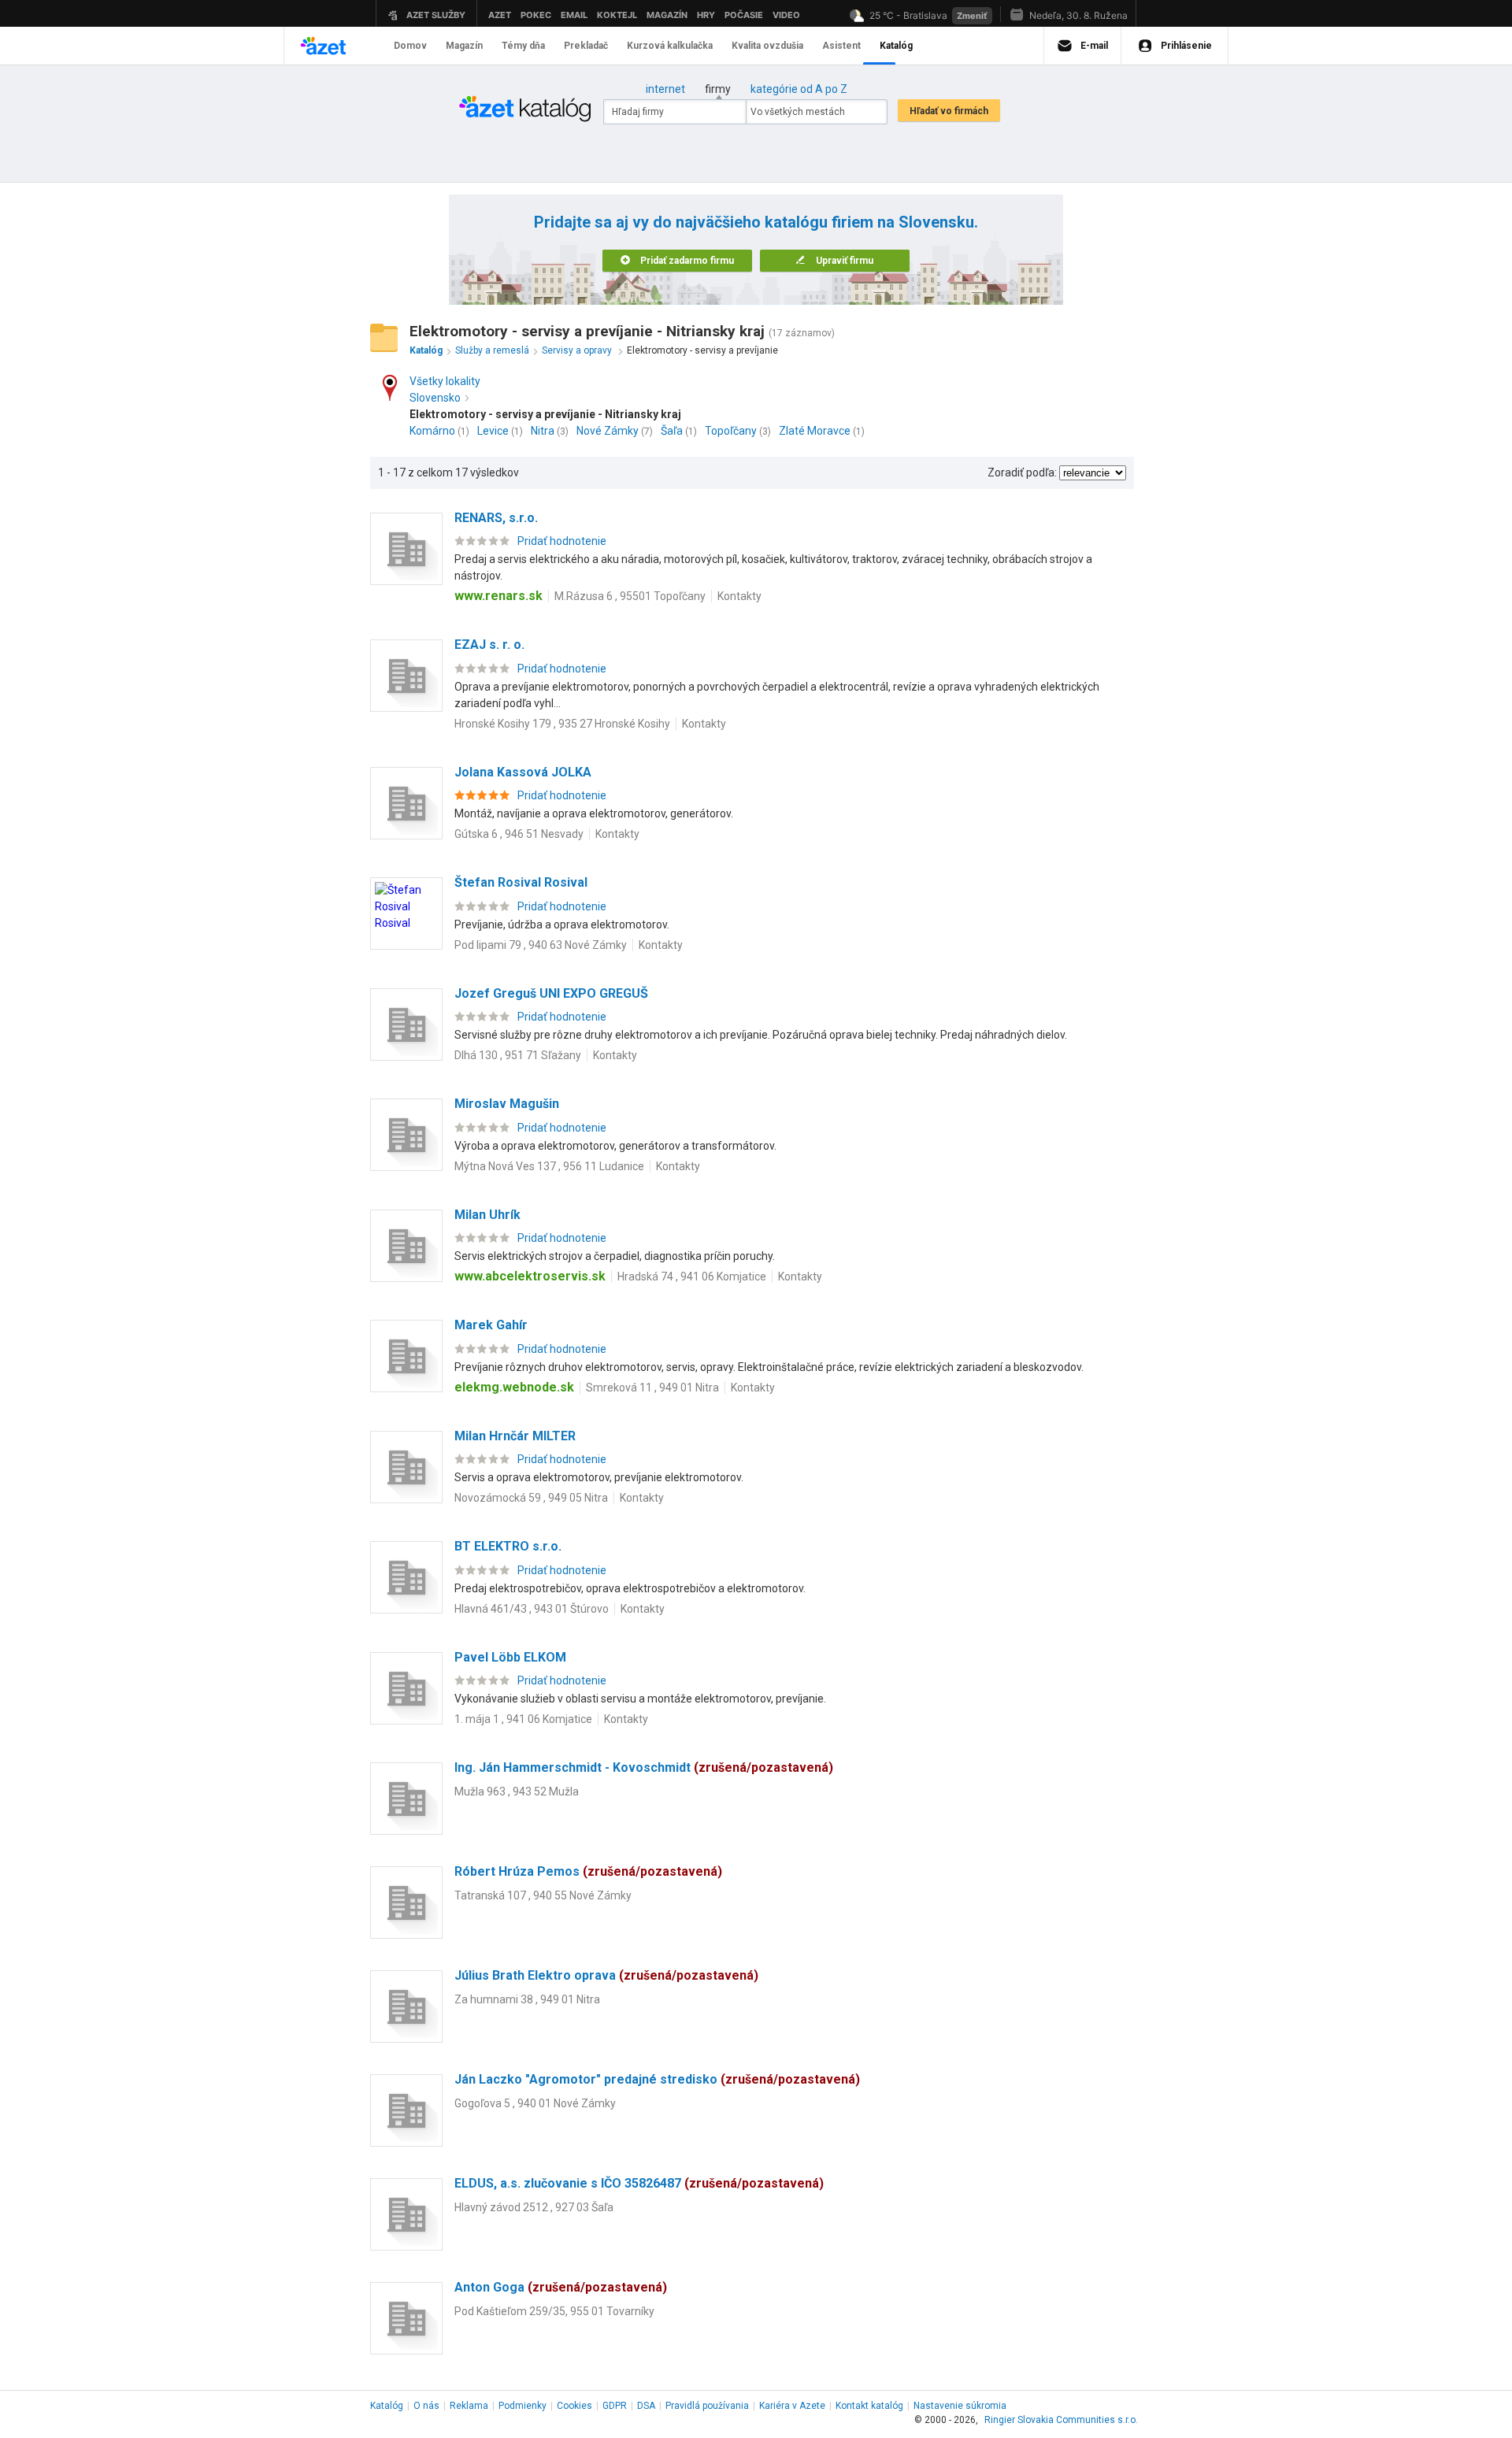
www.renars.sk (498, 596)
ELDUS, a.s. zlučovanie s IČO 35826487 (639, 2183)
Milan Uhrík (487, 1215)
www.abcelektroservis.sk (530, 1276)
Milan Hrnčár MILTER (515, 1436)
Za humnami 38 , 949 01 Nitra (527, 1999)
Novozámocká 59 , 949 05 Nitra (531, 1498)
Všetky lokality (445, 381)
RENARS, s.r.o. (496, 518)
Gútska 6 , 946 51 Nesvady (519, 834)
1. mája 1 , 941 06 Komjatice (523, 1719)
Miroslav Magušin (507, 1104)
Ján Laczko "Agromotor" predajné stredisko (657, 2079)
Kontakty (739, 596)
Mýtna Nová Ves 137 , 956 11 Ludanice (549, 1166)
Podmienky (523, 2406)
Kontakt (869, 2406)
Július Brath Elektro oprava (606, 1975)
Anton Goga (561, 2287)
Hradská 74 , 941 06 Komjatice (692, 1276)
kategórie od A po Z (799, 89)
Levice (493, 431)
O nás (426, 2406)
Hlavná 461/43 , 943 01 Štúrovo (532, 1609)
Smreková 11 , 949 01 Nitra (652, 1388)
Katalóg (387, 2406)
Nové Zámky (608, 431)
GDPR (615, 2406)
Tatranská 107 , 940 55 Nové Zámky (543, 1895)
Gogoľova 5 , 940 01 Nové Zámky (535, 2103)
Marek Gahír (491, 1325)
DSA (646, 2406)
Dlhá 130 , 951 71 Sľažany (518, 1055)
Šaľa (672, 431)
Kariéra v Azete (792, 2406)
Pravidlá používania (707, 2406)
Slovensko (435, 398)
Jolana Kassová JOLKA (523, 772)
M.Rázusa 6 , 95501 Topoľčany (630, 596)
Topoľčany (731, 431)
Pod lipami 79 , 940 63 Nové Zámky (541, 945)
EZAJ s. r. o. (489, 645)
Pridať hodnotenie (562, 541)
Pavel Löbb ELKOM (510, 1657)
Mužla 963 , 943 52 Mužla (517, 1791)
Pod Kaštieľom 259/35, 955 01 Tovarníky (554, 2311)
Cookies (574, 2406)
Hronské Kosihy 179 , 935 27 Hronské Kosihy (562, 724)
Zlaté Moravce (815, 431)
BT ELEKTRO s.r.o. (508, 1546)
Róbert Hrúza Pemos (588, 1871)
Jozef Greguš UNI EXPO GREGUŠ (551, 993)
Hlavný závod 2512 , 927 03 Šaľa (534, 2207)
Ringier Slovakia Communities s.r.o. (1061, 2420)
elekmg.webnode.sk (514, 1387)
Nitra (543, 431)
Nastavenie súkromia (960, 2406)
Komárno (432, 431)
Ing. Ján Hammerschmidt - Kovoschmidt (644, 1767)
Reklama (469, 2406)
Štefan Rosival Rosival (521, 882)
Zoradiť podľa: (1022, 472)
